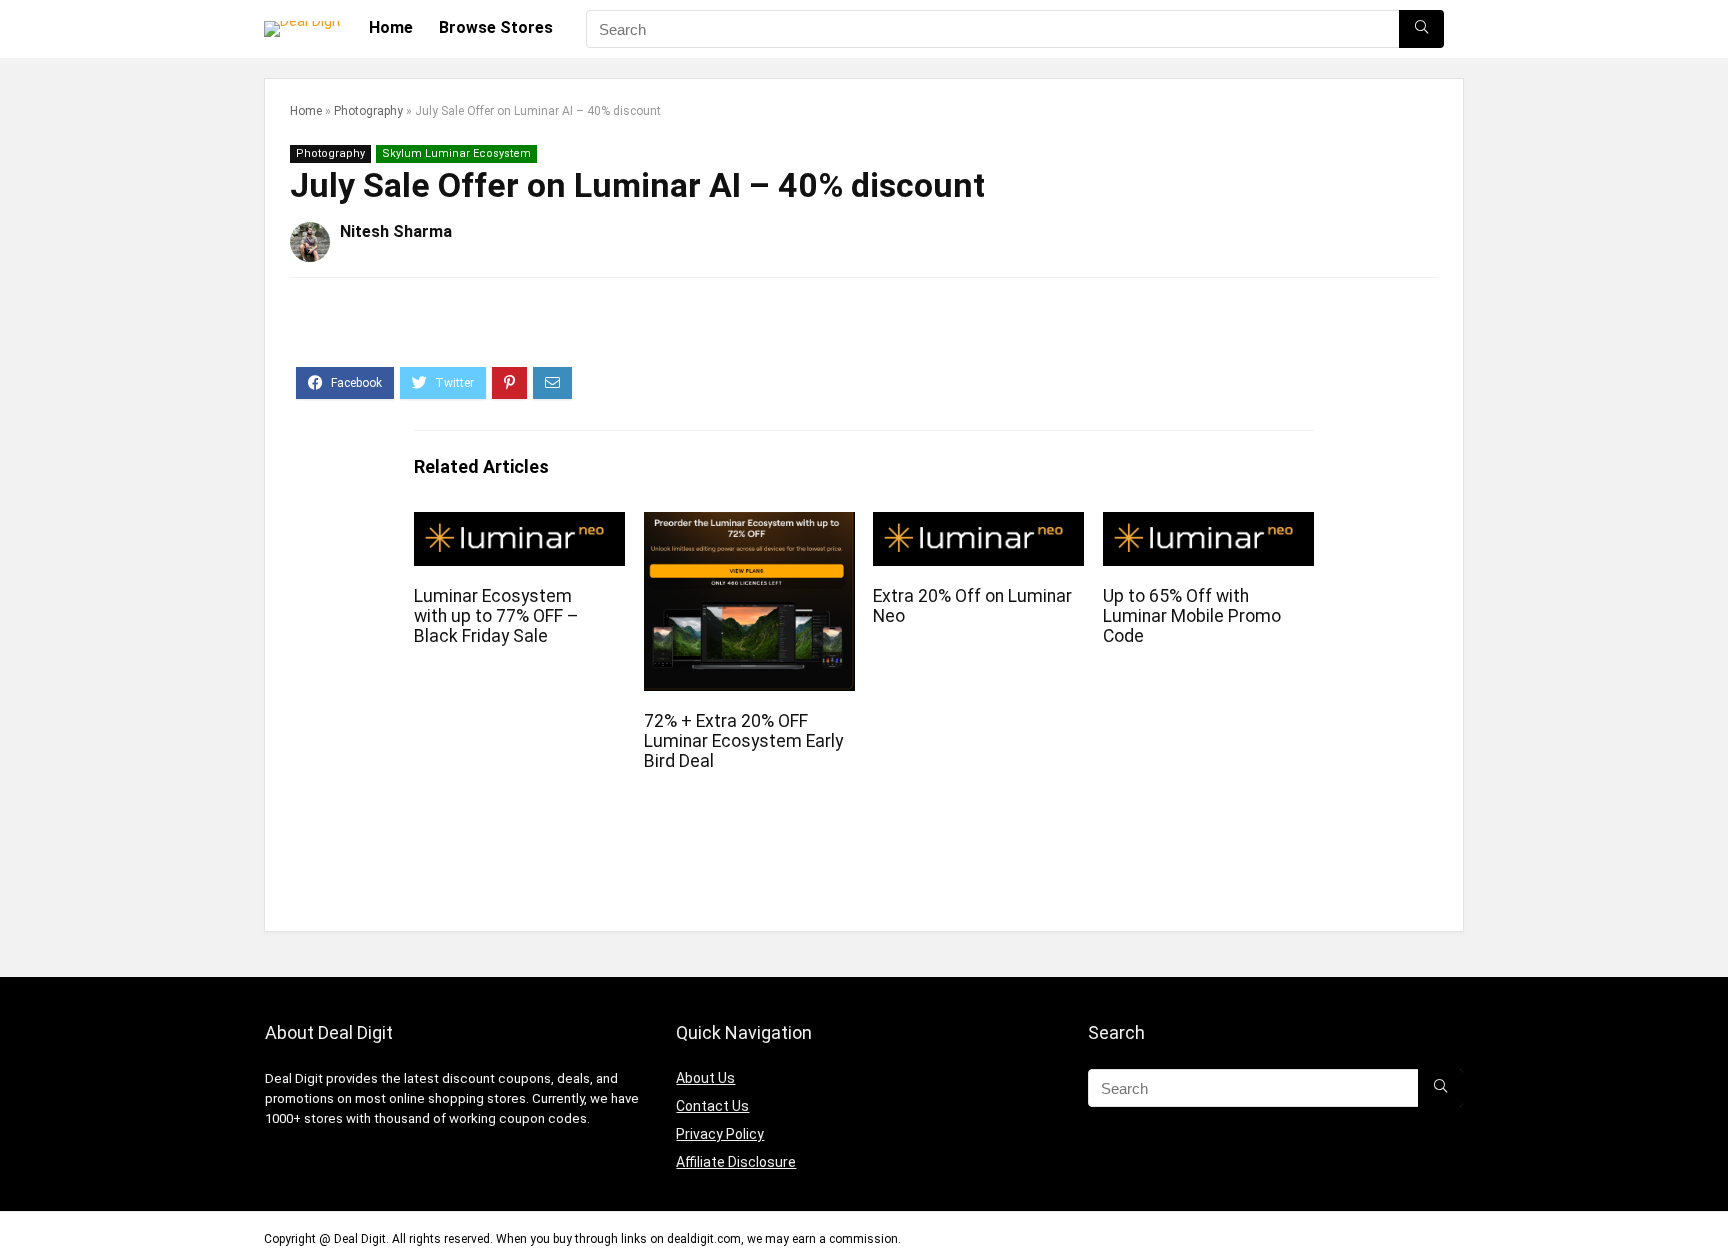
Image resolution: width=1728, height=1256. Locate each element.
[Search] (1421, 29)
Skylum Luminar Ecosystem (456, 153)
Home (391, 27)
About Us (705, 1078)
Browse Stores (496, 27)
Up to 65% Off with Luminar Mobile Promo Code (1192, 616)
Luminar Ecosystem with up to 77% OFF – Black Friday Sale (496, 616)
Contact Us (712, 1106)
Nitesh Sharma (396, 231)
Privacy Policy (720, 1134)
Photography (368, 111)
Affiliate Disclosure (736, 1162)
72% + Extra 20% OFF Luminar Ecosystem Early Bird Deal (743, 741)
